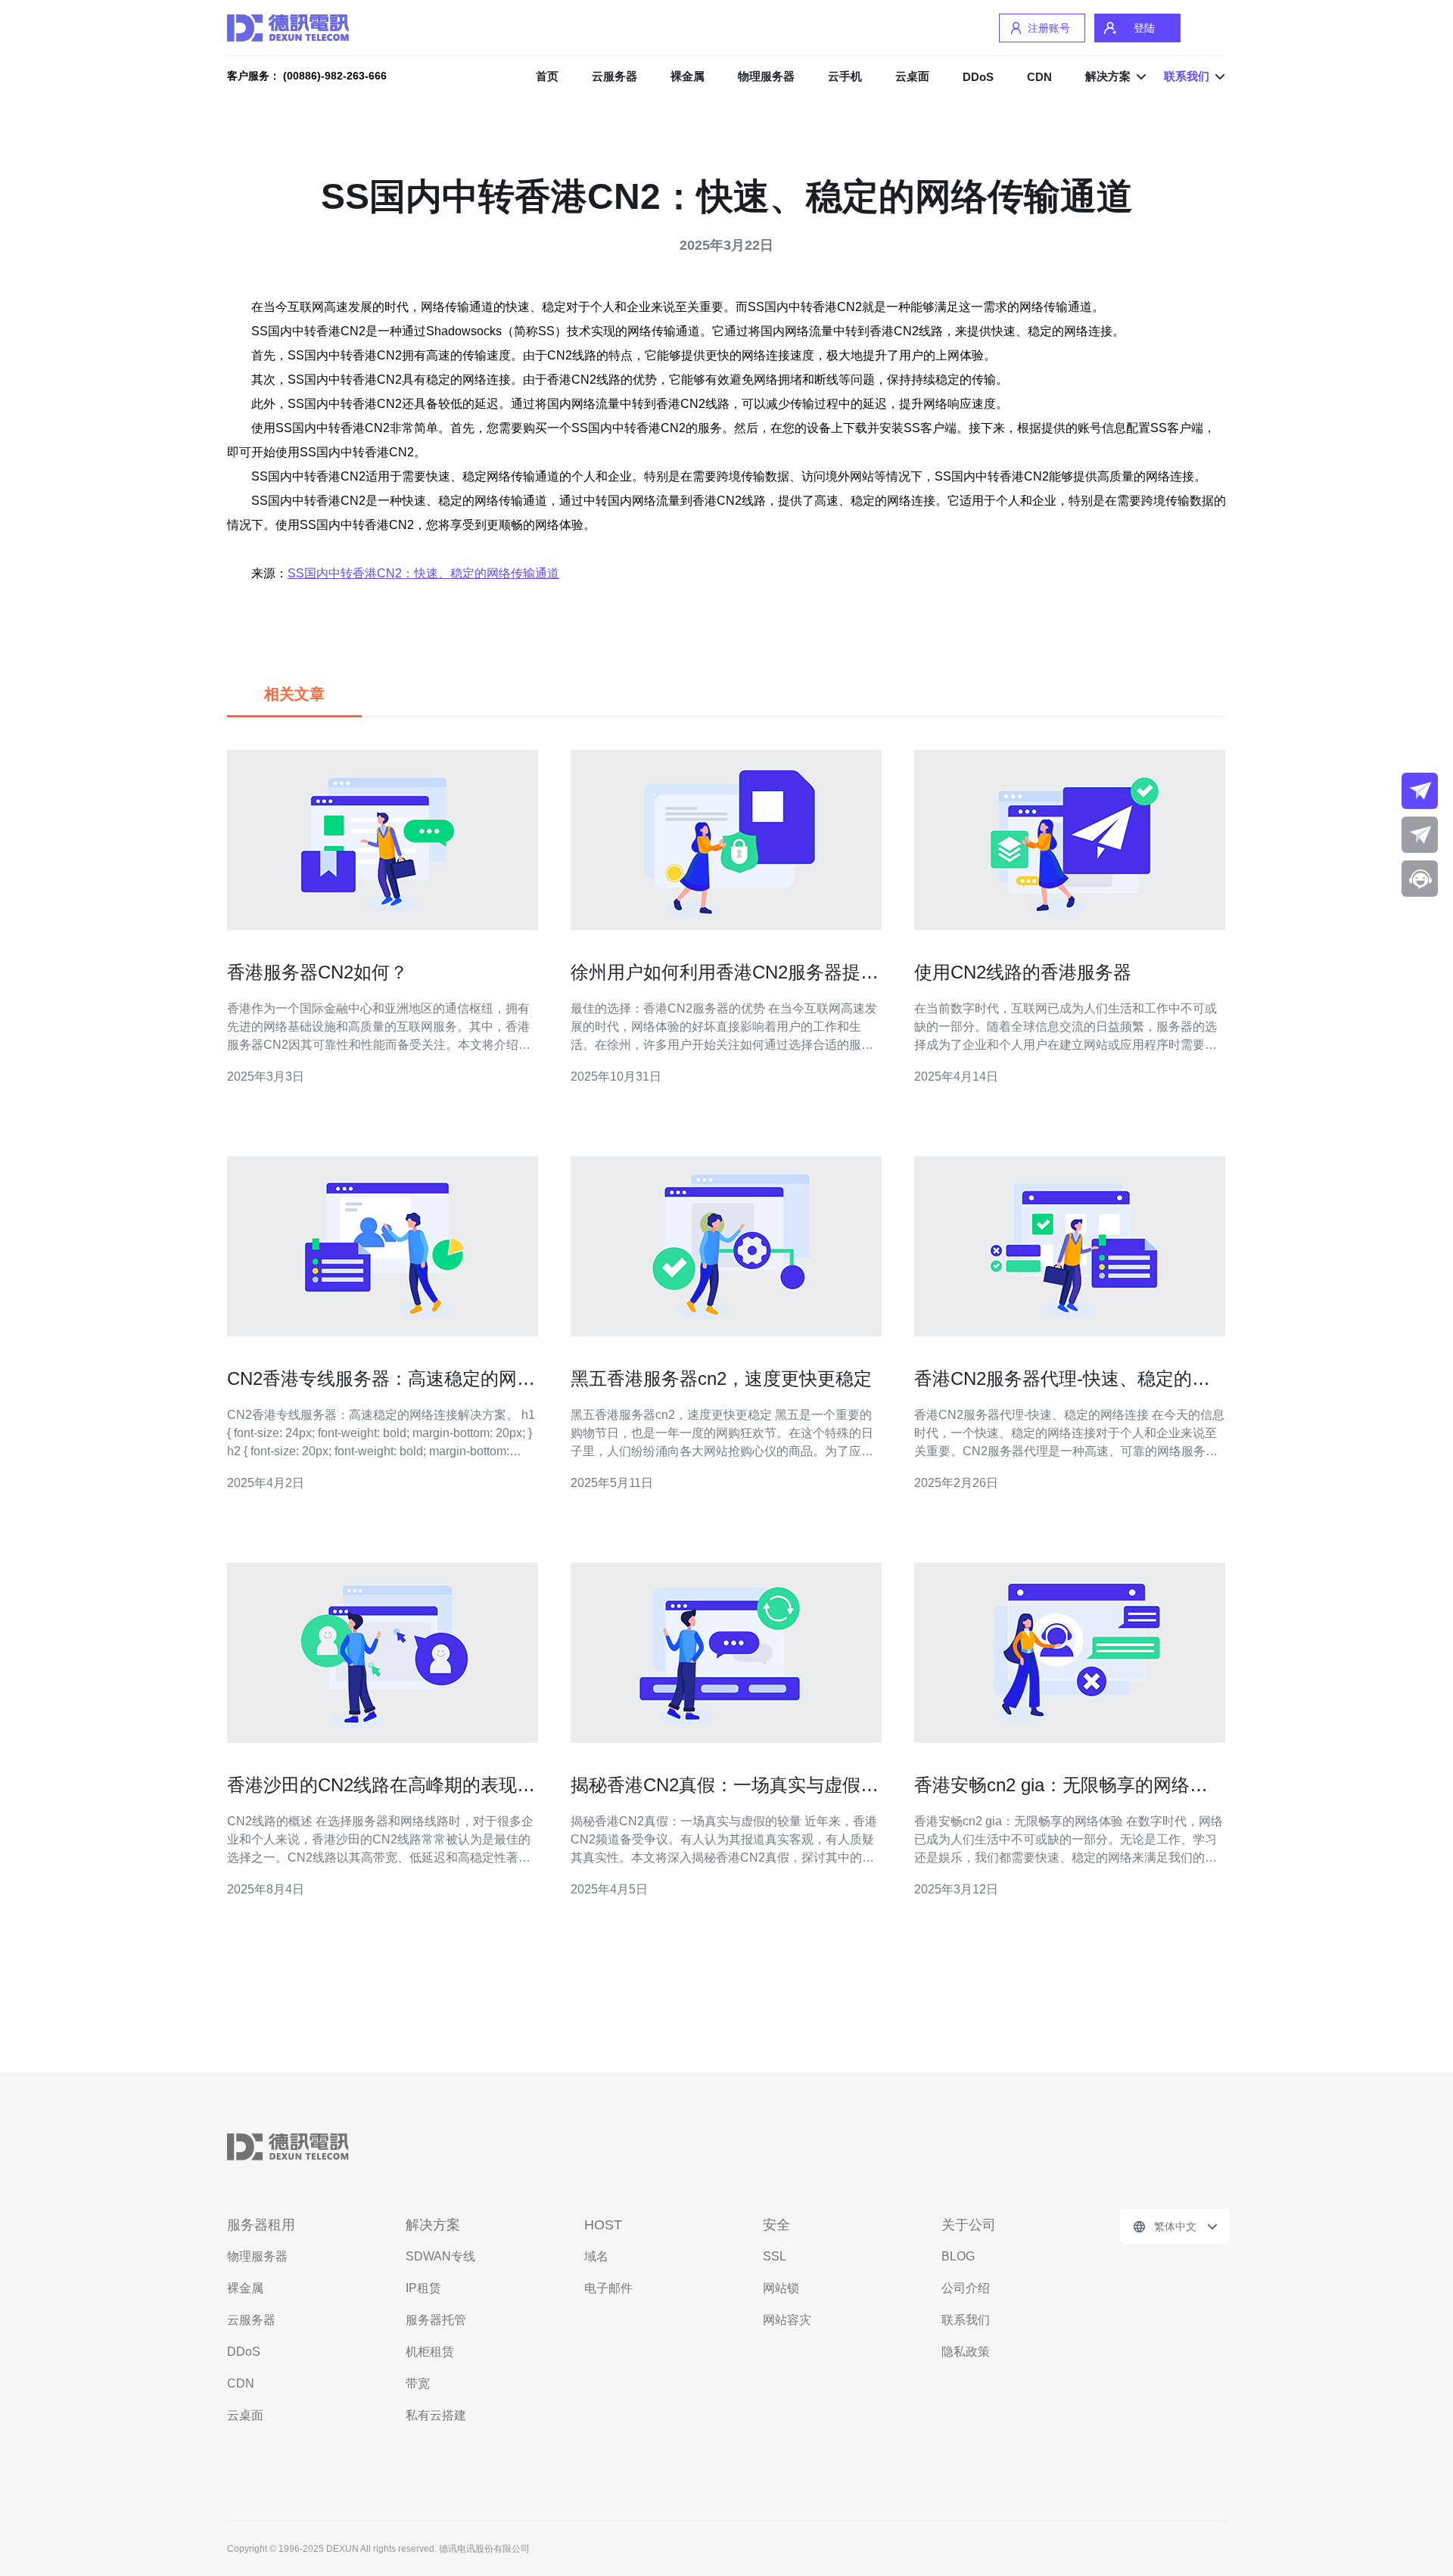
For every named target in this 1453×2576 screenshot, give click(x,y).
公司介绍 (966, 2288)
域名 (596, 2256)
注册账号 (1049, 28)
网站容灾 (787, 2320)
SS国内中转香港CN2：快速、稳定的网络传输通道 (423, 573)
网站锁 (781, 2288)
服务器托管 (436, 2320)
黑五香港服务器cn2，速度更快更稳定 (721, 1378)
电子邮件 (608, 2288)
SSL (775, 2256)
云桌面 (912, 76)
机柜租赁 (430, 2352)
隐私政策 (966, 2352)
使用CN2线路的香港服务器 (1023, 972)
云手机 (845, 76)
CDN (1039, 77)
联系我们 (966, 2320)
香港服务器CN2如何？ (317, 972)
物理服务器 (766, 76)
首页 (547, 76)
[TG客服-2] (1420, 835)
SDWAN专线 (440, 2256)
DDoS (978, 77)
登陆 (1144, 28)
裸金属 (688, 76)
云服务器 (614, 76)
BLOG (958, 2256)
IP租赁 (423, 2288)
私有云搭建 (436, 2415)
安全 (776, 2225)
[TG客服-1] (1420, 791)
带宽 (418, 2383)
